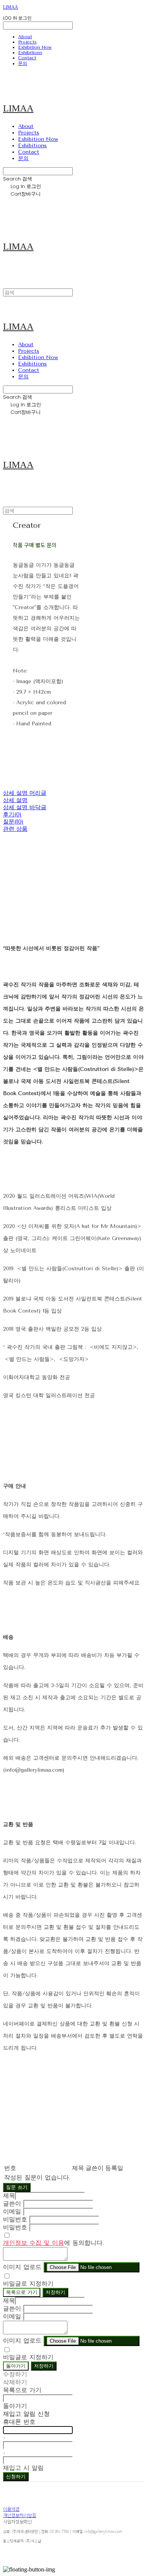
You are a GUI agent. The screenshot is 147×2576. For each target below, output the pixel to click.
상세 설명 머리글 (25, 793)
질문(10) (13, 822)
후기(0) (12, 814)
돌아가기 (16, 2366)
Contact (27, 58)
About (25, 37)
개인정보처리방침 (20, 2515)
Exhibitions (30, 52)
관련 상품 (15, 829)
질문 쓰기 (17, 2187)
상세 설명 (15, 800)
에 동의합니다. (54, 2243)
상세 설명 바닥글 (25, 807)
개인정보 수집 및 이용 (34, 2243)
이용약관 (11, 2509)
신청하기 (16, 2477)
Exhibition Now (35, 47)
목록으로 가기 (22, 2292)
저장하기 (55, 2292)
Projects (27, 42)
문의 (23, 63)
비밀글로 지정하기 (28, 2284)
